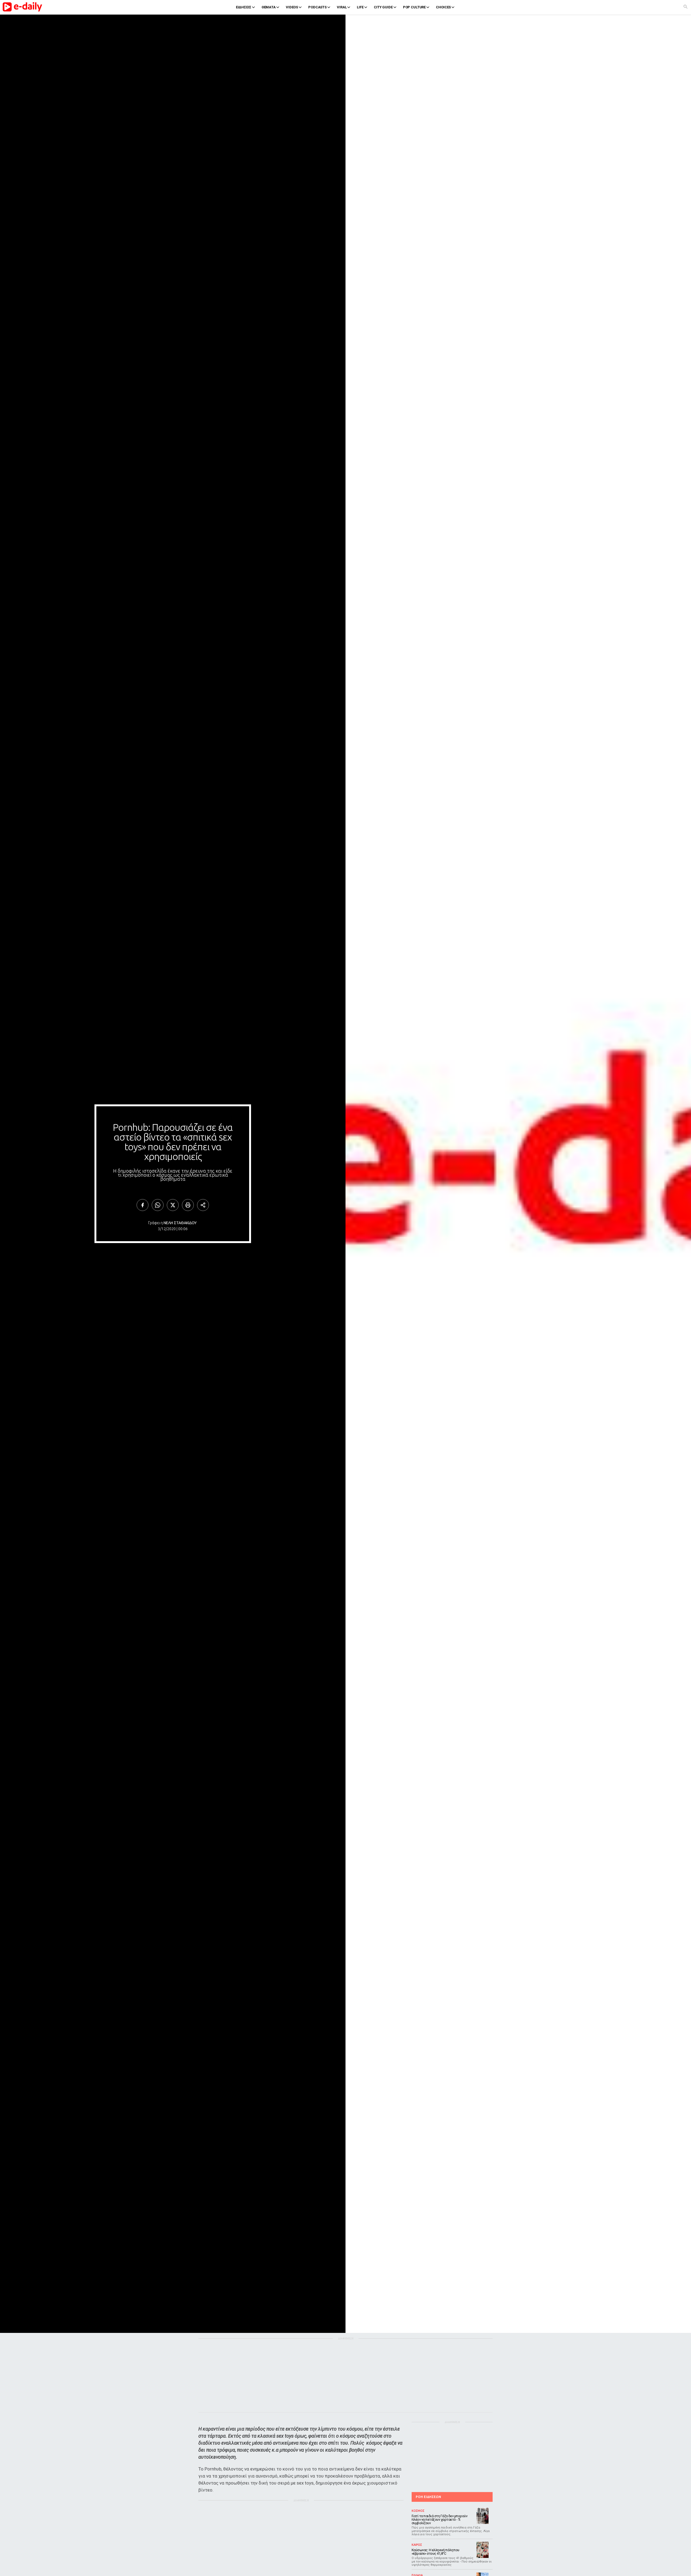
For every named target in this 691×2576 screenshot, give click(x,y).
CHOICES (443, 7)
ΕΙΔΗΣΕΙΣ (244, 7)
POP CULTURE (414, 7)
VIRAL (342, 7)
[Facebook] (143, 1205)
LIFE (360, 7)
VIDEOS (292, 7)
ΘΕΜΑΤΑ (269, 7)
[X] (173, 1205)
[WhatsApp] (158, 1205)
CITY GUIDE (383, 7)
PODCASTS (317, 7)
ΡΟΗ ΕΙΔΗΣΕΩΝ (428, 2497)
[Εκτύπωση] (188, 1205)
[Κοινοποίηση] (203, 1205)
